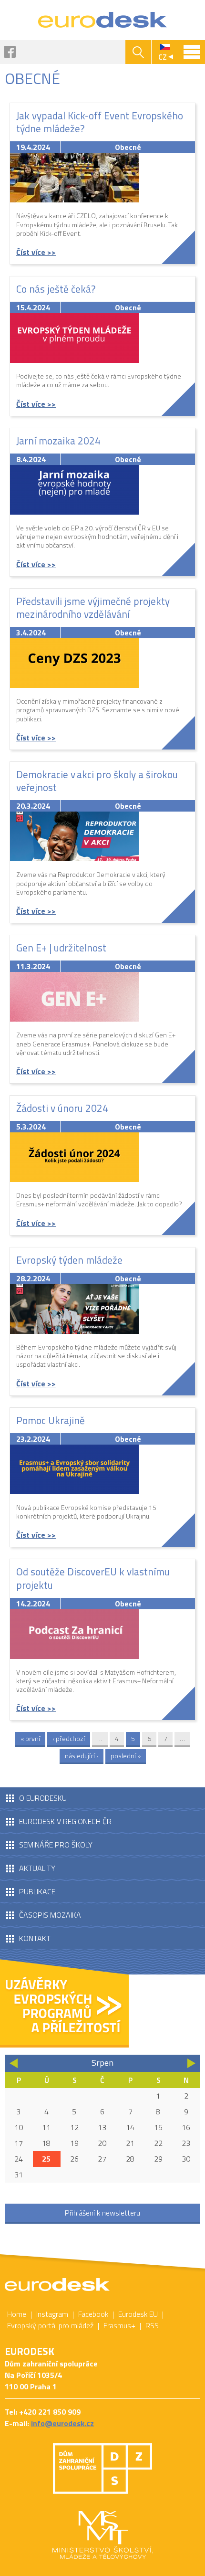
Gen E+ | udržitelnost (61, 948)
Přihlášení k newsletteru (102, 2213)
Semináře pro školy (56, 1845)
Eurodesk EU (138, 2314)
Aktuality (37, 1868)
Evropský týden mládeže (69, 1260)
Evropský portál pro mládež (50, 2325)
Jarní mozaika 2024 (58, 441)
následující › (82, 1756)
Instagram (52, 2314)
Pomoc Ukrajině (51, 1420)
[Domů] (103, 20)
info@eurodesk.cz (62, 2423)
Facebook (10, 52)
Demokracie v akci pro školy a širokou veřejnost (97, 781)
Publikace (37, 1891)
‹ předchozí (69, 1738)
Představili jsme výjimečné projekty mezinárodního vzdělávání (93, 607)
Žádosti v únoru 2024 (62, 1108)
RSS (152, 2325)
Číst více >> (36, 252)
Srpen (102, 2063)
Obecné (128, 147)
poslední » (126, 1756)
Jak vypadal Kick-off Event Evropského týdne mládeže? (100, 122)
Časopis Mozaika (50, 1915)
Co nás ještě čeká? (56, 289)
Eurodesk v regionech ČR (65, 1821)
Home (17, 2314)
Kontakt (35, 1938)
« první (30, 1738)
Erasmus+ (119, 2325)
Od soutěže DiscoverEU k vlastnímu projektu (93, 1578)
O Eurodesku (43, 1798)
